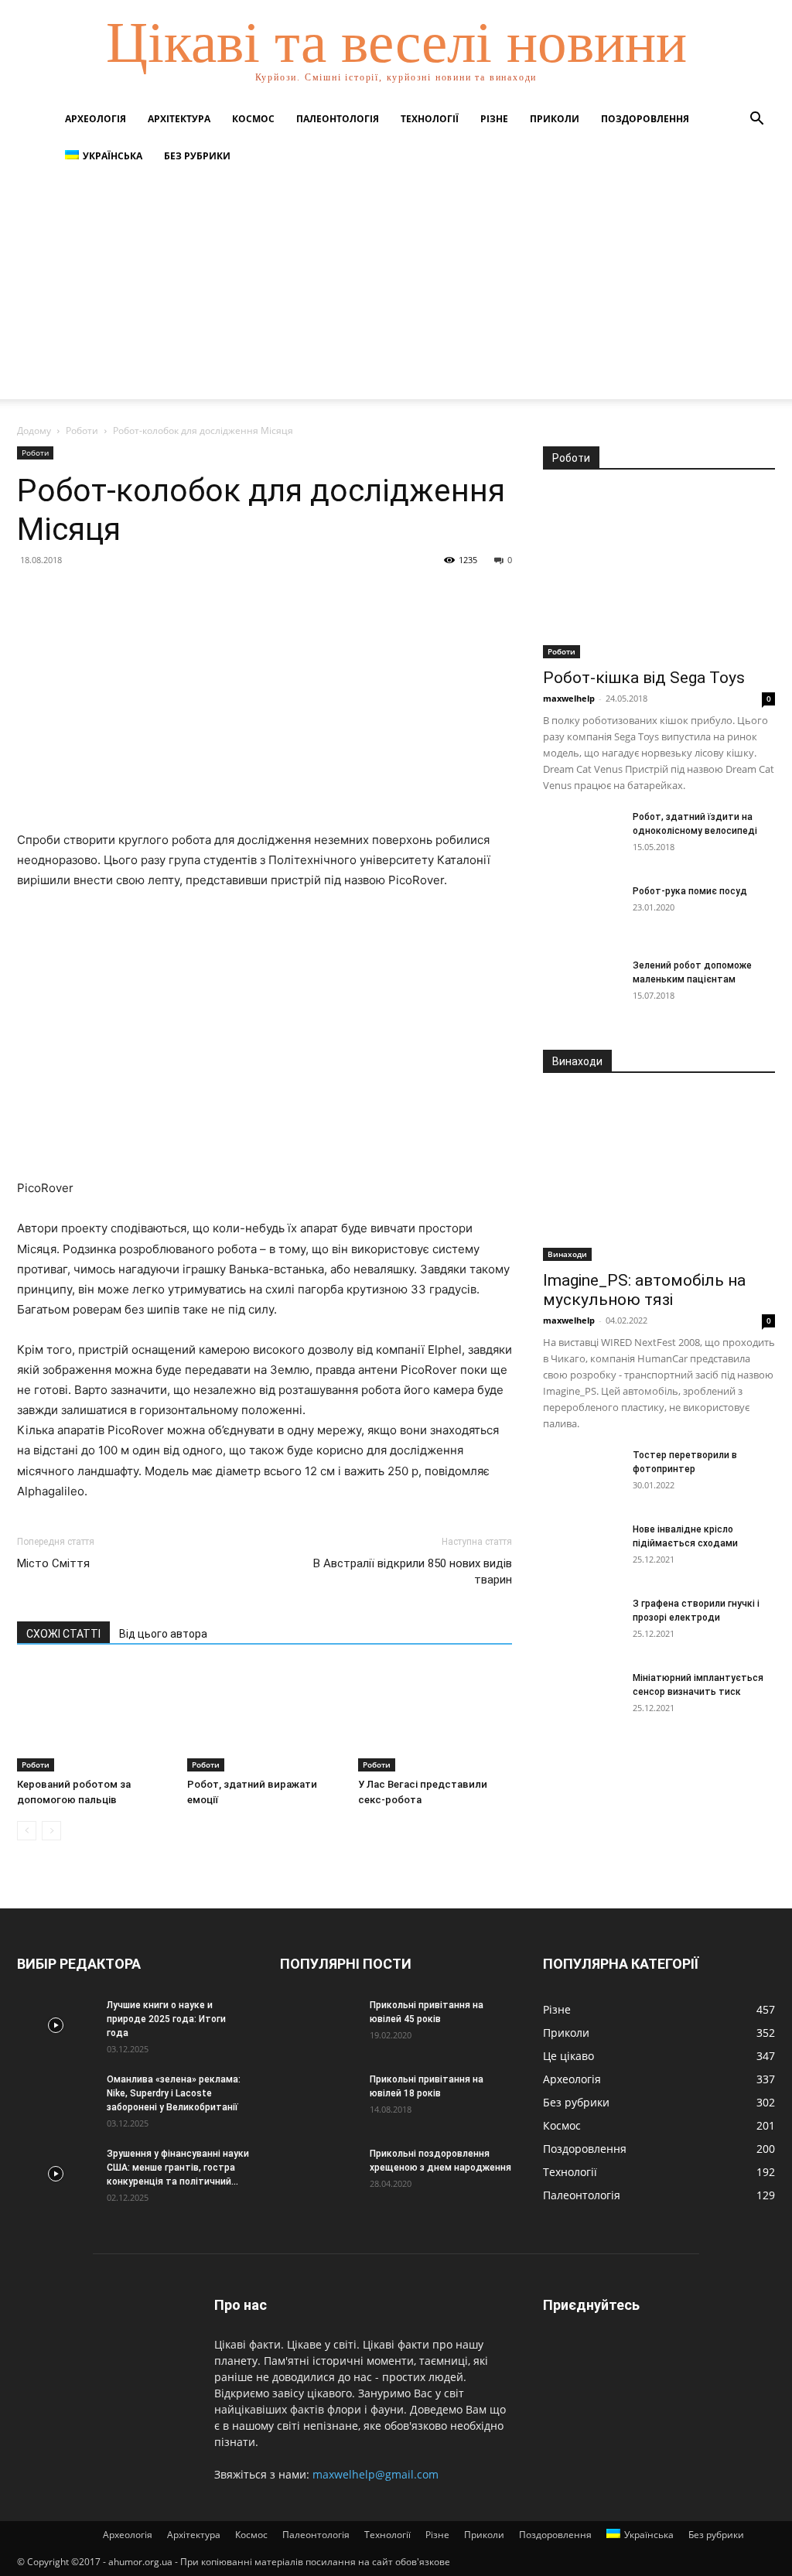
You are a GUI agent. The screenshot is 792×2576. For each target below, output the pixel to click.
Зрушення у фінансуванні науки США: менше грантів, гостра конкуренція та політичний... (178, 2168)
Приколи (555, 119)
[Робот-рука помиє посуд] (582, 911)
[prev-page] (27, 1831)
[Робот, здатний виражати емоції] (264, 1718)
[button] (756, 120)
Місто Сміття (53, 1563)
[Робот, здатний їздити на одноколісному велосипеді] (582, 837)
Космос (253, 119)
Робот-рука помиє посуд (690, 891)
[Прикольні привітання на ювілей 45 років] (319, 2025)
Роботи (82, 430)
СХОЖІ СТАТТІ (63, 1634)
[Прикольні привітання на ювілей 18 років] (319, 2099)
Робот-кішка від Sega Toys (644, 678)
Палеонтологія (338, 119)
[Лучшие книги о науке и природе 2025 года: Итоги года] (56, 2025)
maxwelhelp (569, 698)
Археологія (96, 119)
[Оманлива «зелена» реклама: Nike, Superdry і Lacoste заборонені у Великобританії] (56, 2099)
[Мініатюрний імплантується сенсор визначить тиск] (582, 1698)
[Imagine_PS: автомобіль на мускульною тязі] (659, 1177)
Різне (494, 119)
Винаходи (567, 1254)
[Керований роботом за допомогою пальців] (94, 1718)
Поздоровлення (645, 119)
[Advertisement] (396, 291)
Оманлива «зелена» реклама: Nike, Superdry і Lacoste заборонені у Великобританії (174, 2093)
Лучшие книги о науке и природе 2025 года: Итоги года (166, 2019)
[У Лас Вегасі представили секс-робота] (435, 1718)
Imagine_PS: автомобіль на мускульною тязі (644, 1290)
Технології (430, 119)
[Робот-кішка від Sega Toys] (659, 574)
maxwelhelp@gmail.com (376, 2474)
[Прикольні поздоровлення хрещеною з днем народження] (319, 2174)
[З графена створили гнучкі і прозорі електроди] (582, 1624)
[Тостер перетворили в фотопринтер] (582, 1475)
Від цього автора (163, 1634)
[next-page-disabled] (51, 1831)
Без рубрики (197, 156)
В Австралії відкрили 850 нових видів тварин (413, 1572)
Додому (34, 430)
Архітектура (179, 119)
